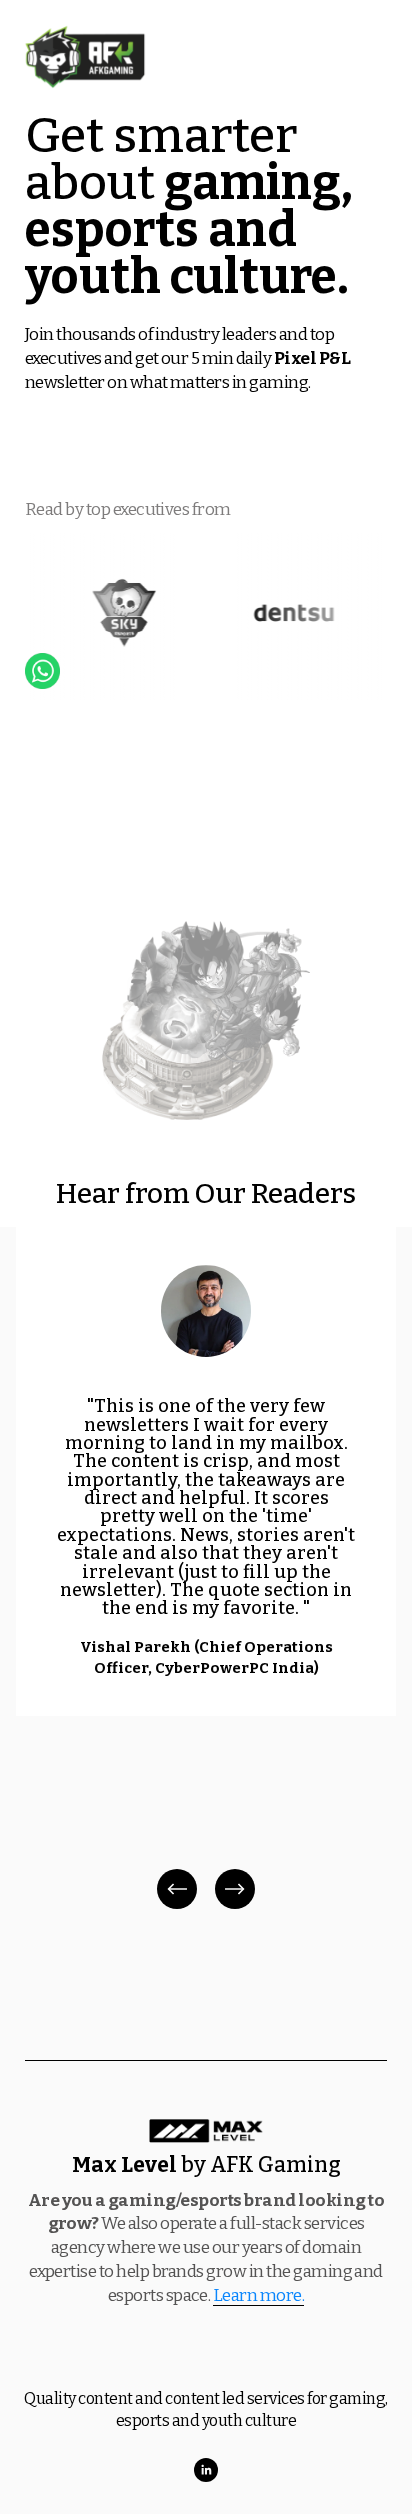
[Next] (235, 1889)
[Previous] (177, 1889)
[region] (206, 1570)
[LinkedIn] (206, 2470)
